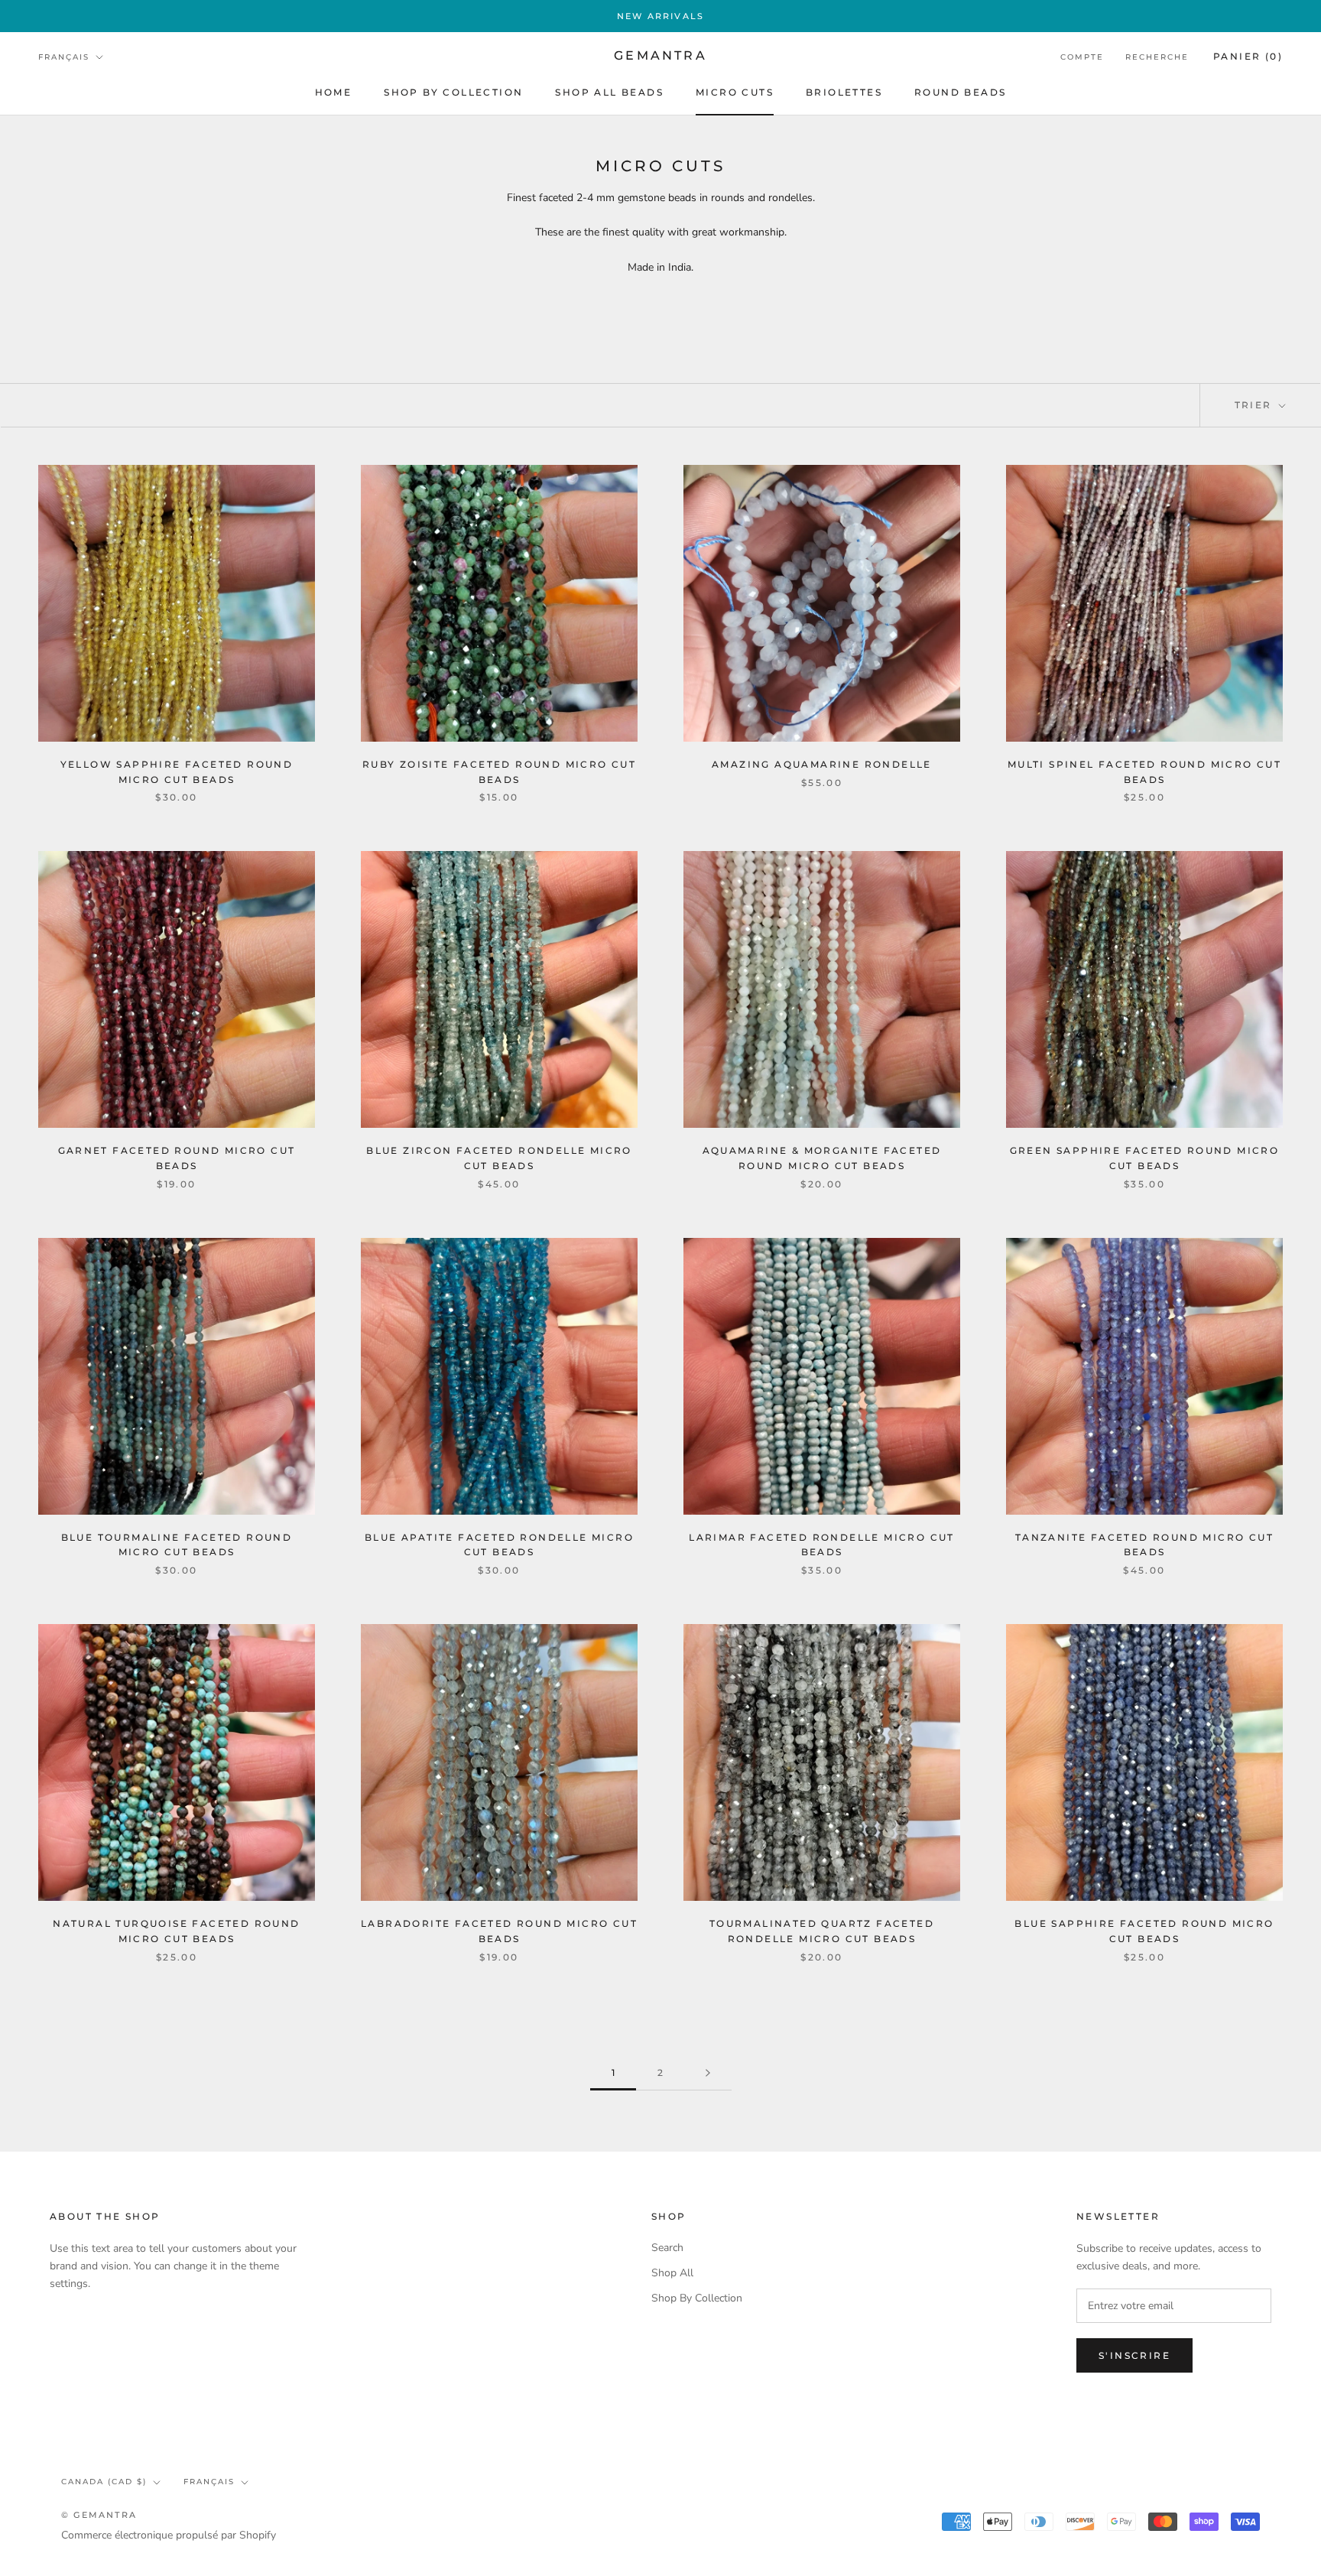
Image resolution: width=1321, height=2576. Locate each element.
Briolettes (844, 92)
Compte (1082, 57)
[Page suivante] (708, 2073)
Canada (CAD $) (104, 2482)
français (209, 2482)
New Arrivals (660, 16)
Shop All (672, 2273)
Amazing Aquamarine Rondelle (822, 764)
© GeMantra (99, 2515)
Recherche (1157, 57)
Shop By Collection (453, 92)
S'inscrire (1134, 2355)
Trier (1255, 405)
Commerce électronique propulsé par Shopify (169, 2535)
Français (64, 57)
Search (667, 2248)
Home (334, 92)
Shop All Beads (609, 92)
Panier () (1248, 56)
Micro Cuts (735, 92)
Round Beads (960, 92)
